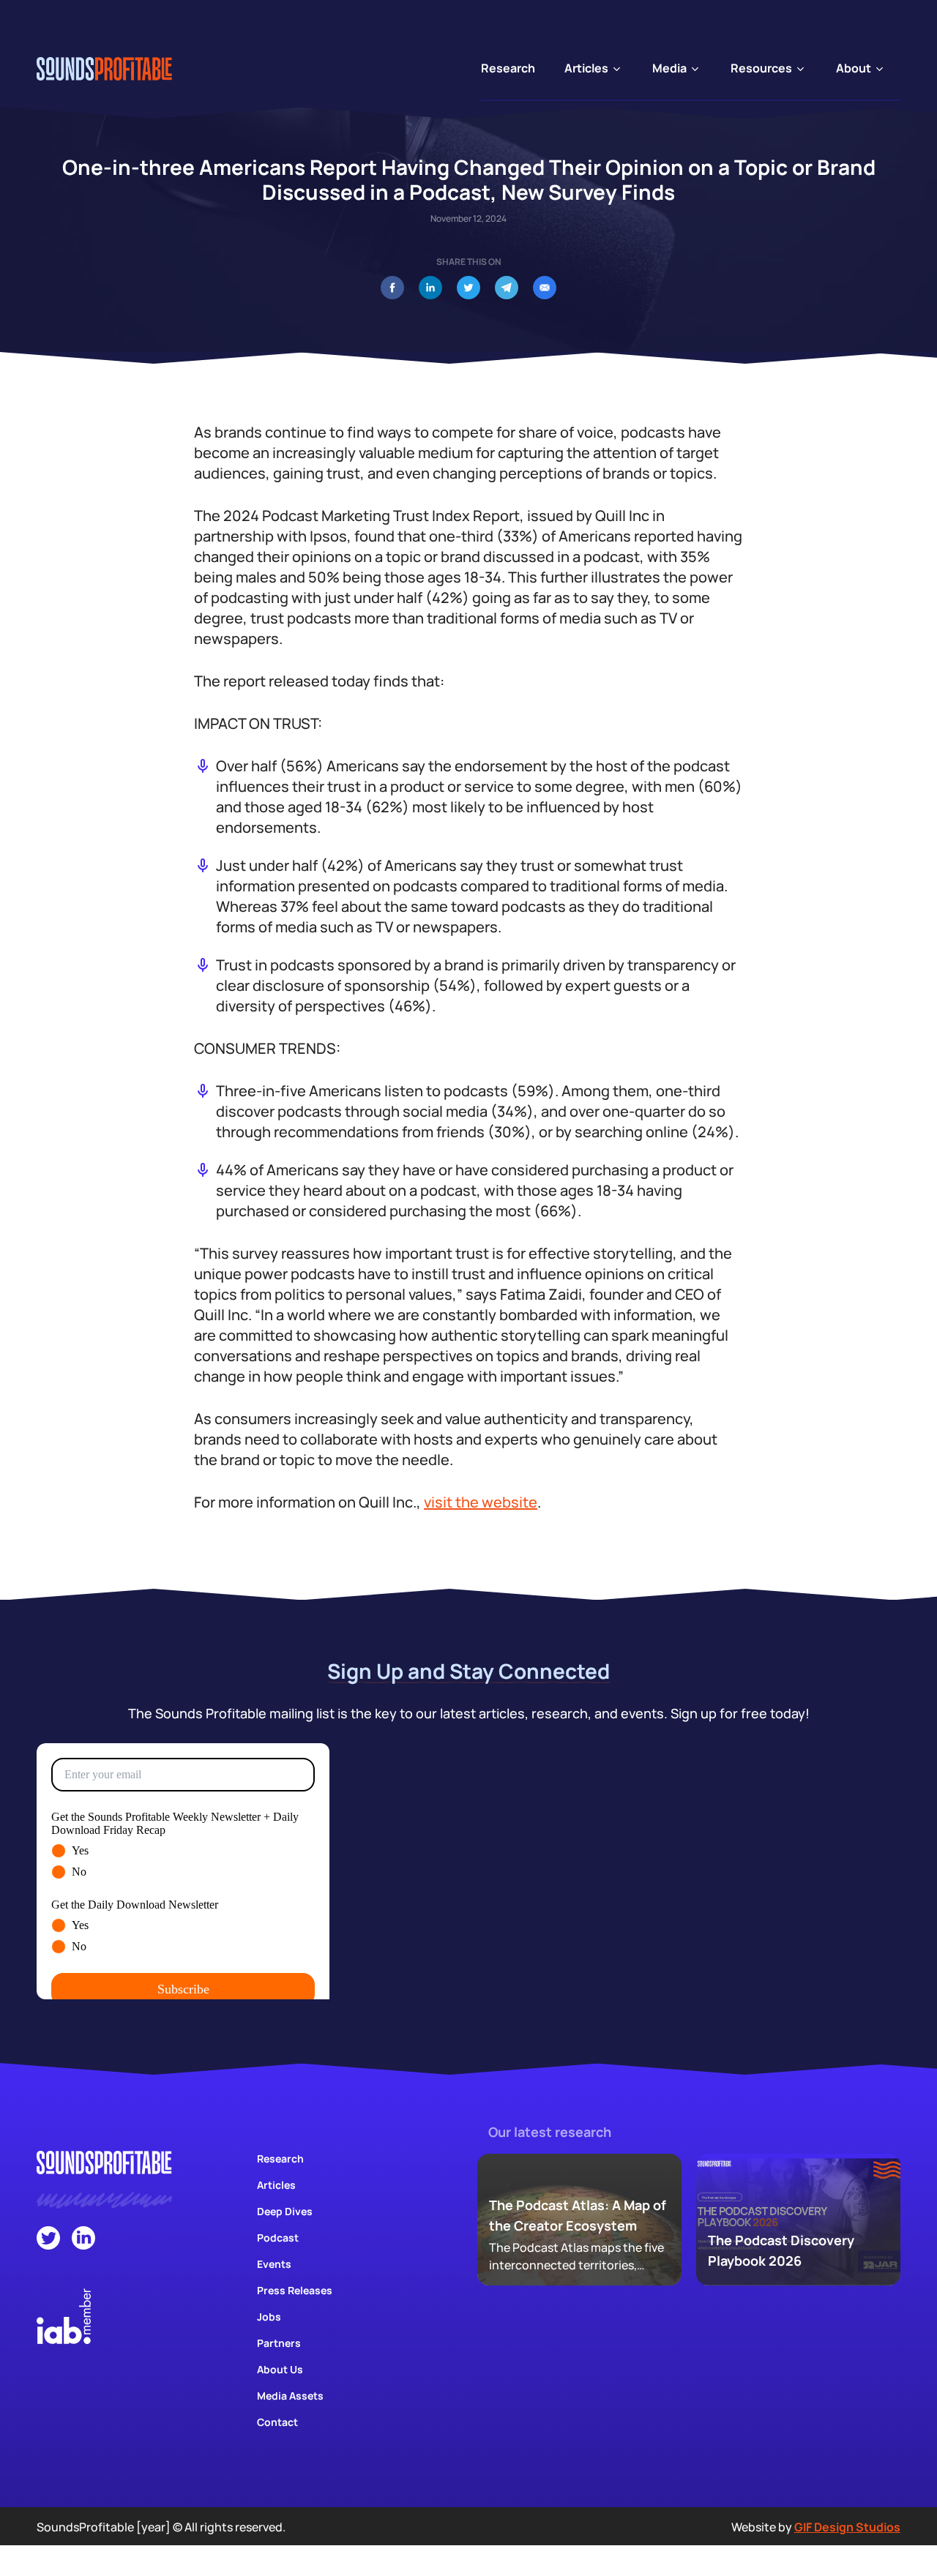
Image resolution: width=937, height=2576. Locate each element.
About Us (280, 2369)
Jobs (269, 2317)
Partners (279, 2343)
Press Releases (295, 2290)
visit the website (481, 1502)
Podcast (278, 2238)
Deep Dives (285, 2211)
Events (274, 2264)
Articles (276, 2185)
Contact (277, 2422)
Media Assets (290, 2396)
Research (280, 2158)
